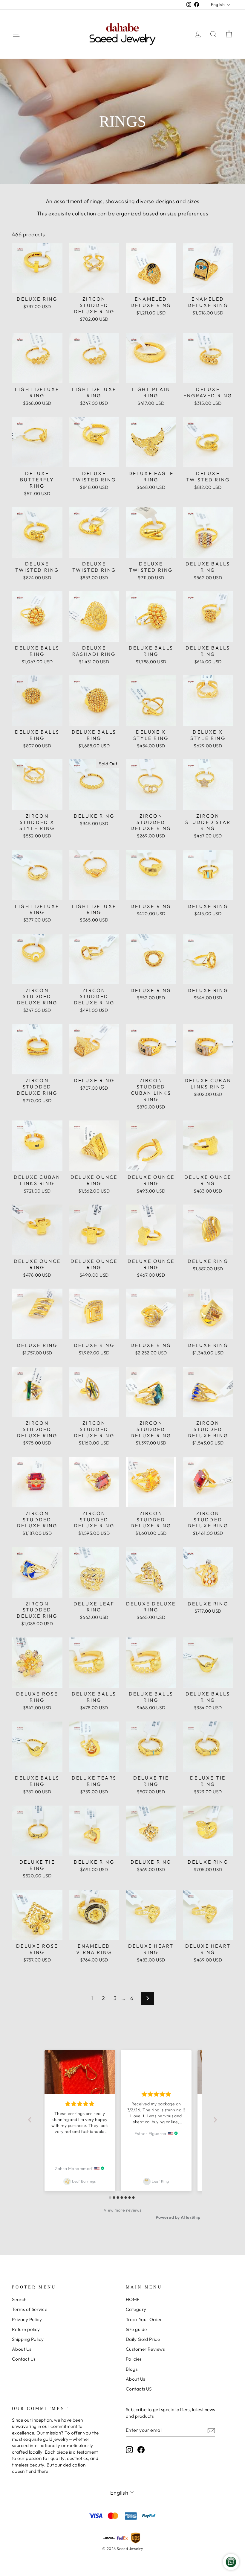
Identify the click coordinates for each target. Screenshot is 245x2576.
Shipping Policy (28, 2339)
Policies (134, 2359)
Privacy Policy (27, 2319)
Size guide (136, 2329)
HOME (133, 2299)
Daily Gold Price (143, 2339)
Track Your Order (144, 2319)
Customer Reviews (145, 2349)
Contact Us (24, 2359)
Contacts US (139, 2389)
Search (19, 2299)
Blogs (132, 2369)
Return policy (26, 2329)
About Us (22, 2349)
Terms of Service (30, 2309)
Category (136, 2309)
